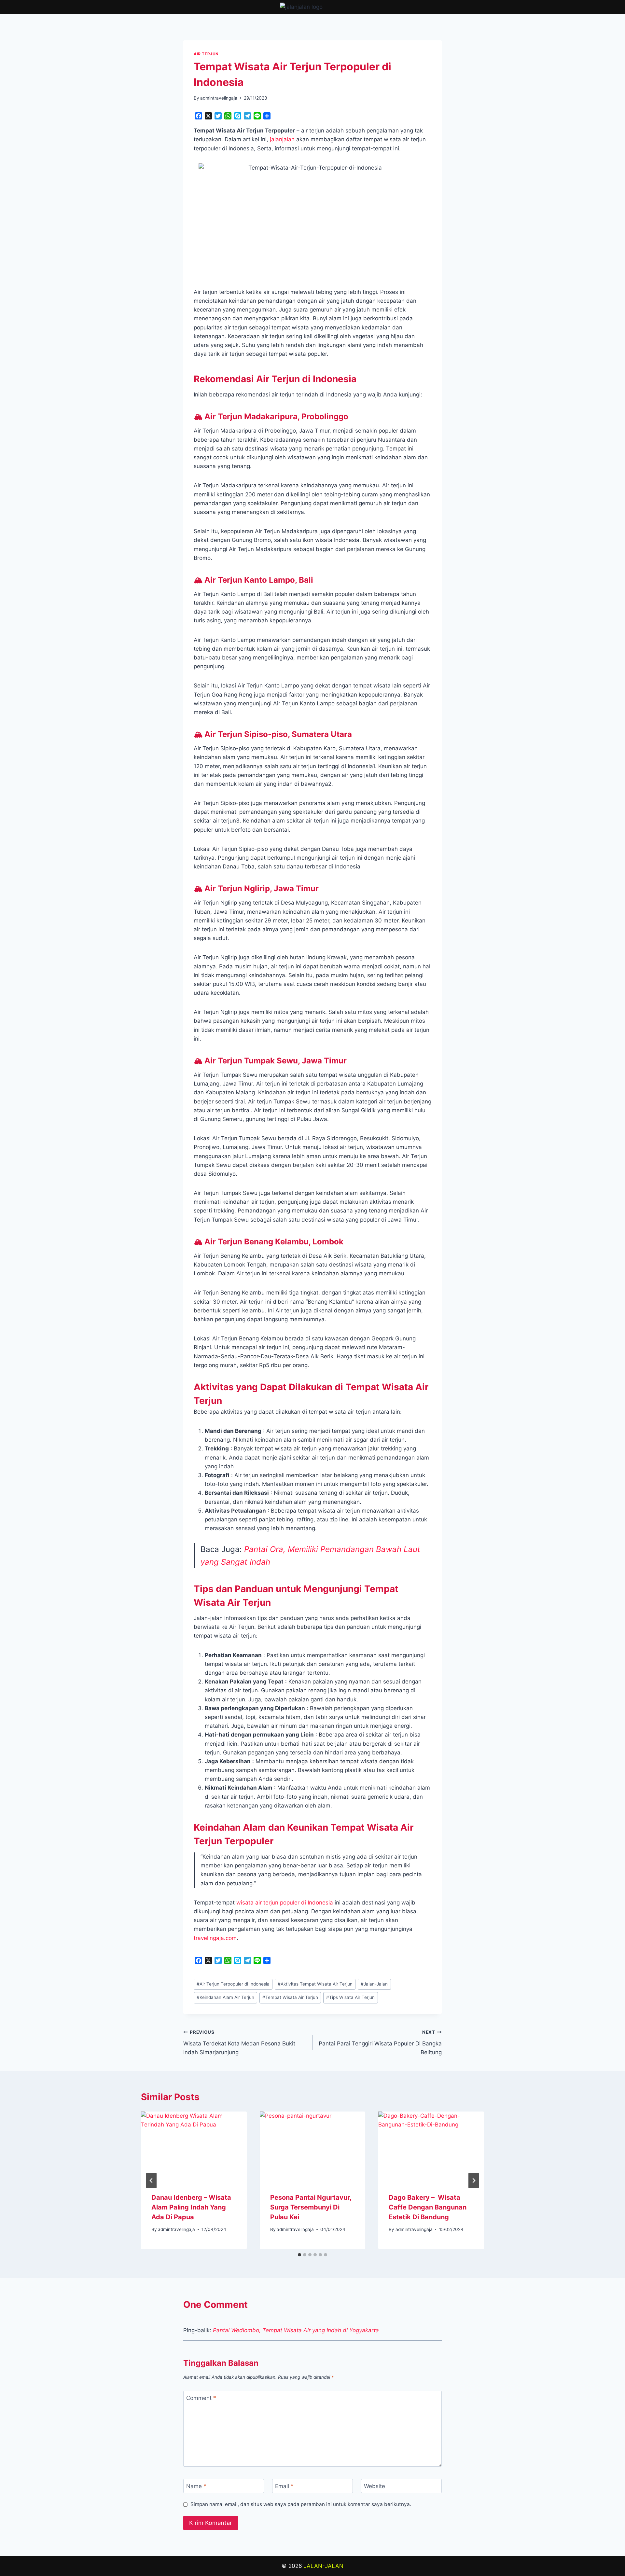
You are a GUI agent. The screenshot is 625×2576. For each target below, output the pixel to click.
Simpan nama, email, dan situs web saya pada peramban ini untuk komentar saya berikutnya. (301, 2504)
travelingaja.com (215, 1938)
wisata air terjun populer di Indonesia (285, 1903)
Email (284, 2486)
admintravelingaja (219, 98)
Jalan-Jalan (374, 1984)
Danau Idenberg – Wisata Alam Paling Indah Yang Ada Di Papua (191, 2207)
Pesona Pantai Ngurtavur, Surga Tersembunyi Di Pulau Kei (311, 2207)
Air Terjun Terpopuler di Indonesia (233, 1984)
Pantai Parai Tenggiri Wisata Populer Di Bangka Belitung (380, 2043)
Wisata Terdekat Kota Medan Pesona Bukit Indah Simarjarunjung (239, 2043)
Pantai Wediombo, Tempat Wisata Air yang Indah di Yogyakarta (296, 2330)
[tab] (299, 2255)
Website (375, 2486)
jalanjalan (282, 139)
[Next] (474, 2181)
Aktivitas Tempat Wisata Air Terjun (315, 1984)
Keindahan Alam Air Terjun (225, 1997)
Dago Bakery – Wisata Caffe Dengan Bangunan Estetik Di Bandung (428, 2207)
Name (196, 2486)
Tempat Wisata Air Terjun (290, 1997)
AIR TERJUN (206, 54)
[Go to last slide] (151, 2181)
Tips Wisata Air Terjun (350, 1997)
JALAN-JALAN (324, 2566)
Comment (201, 2398)
